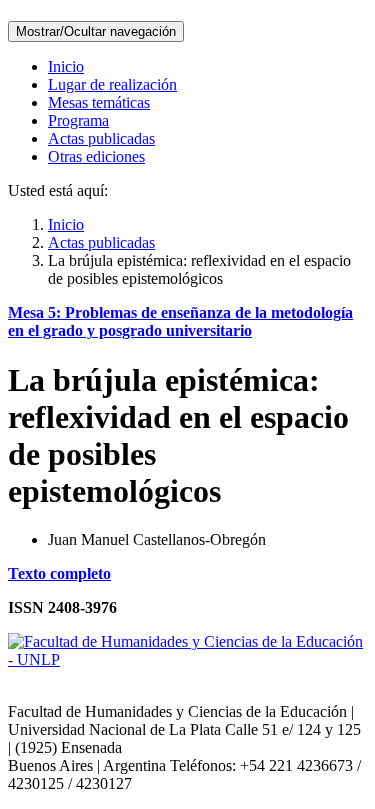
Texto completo (59, 573)
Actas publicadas (101, 138)
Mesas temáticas (99, 102)
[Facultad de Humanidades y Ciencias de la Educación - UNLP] (187, 659)
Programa (78, 120)
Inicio (66, 66)
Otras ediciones (96, 156)
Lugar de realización (112, 84)
